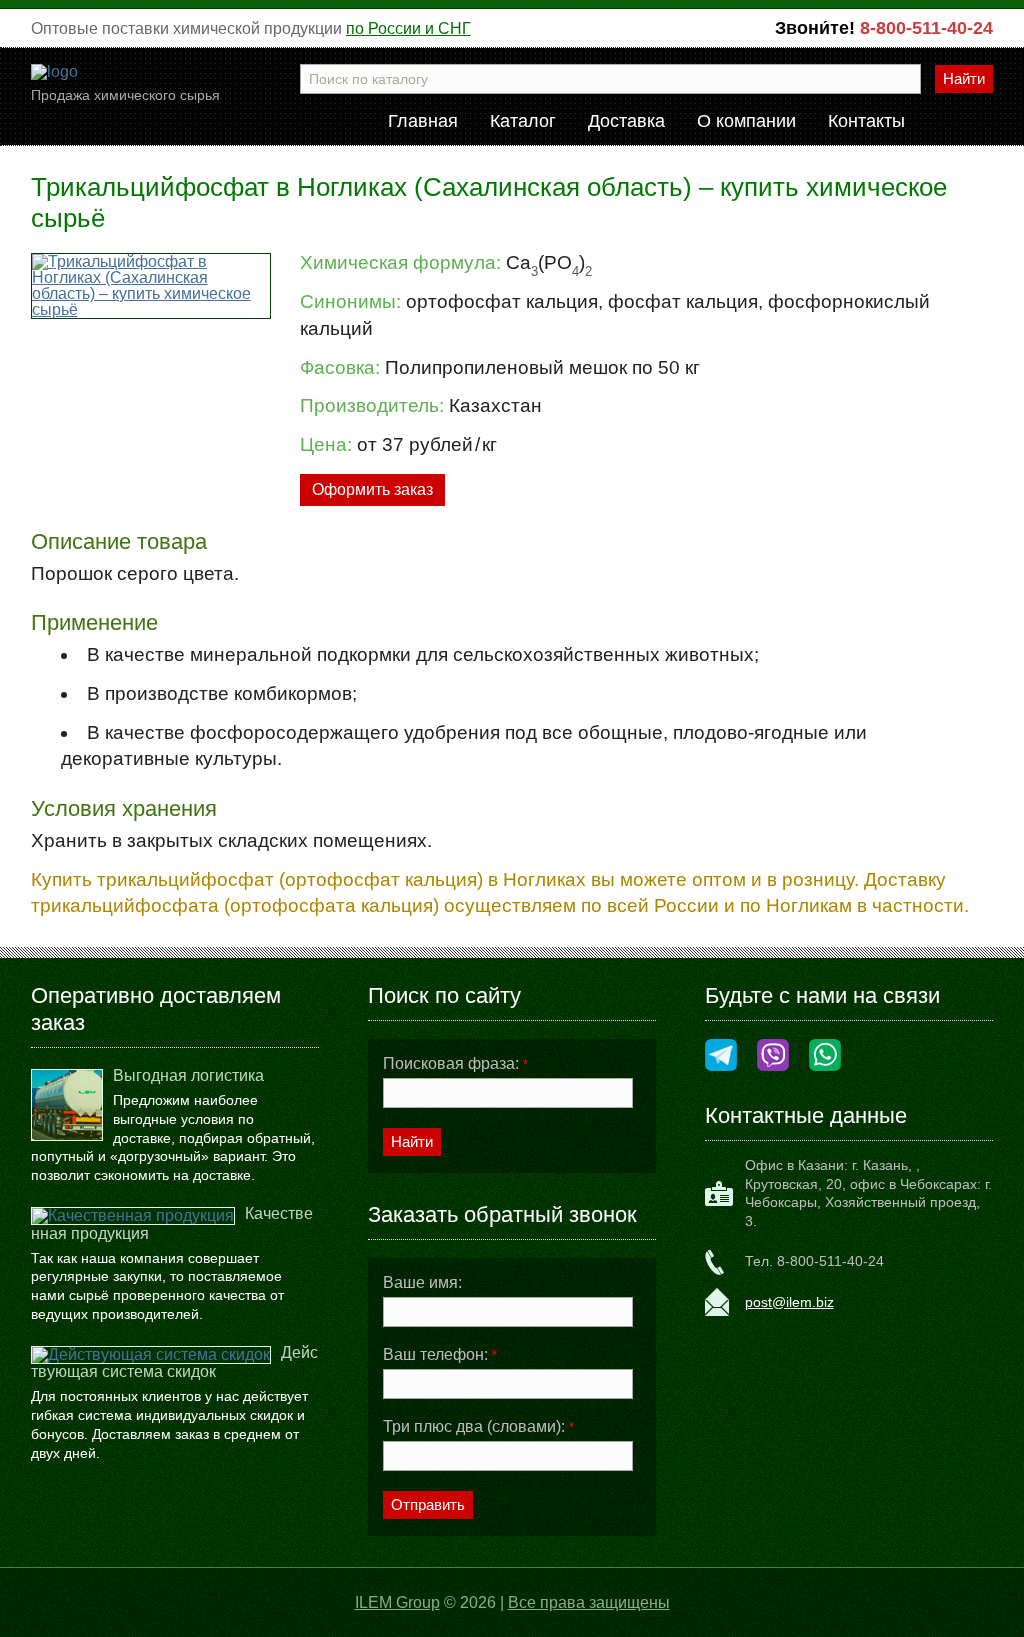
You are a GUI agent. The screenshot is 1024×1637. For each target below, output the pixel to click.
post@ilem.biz (789, 1302)
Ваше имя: (422, 1283)
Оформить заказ (372, 489)
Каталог (523, 122)
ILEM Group (397, 1602)
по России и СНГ (408, 28)
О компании (746, 122)
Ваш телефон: (440, 1355)
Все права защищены (589, 1602)
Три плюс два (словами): (478, 1427)
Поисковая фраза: (455, 1064)
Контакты (866, 122)
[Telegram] (721, 1056)
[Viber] (773, 1056)
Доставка (626, 122)
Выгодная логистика (188, 1075)
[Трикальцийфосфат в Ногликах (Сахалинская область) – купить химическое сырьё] (151, 286)
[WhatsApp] (825, 1056)
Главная (423, 122)
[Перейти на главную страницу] (54, 71)
